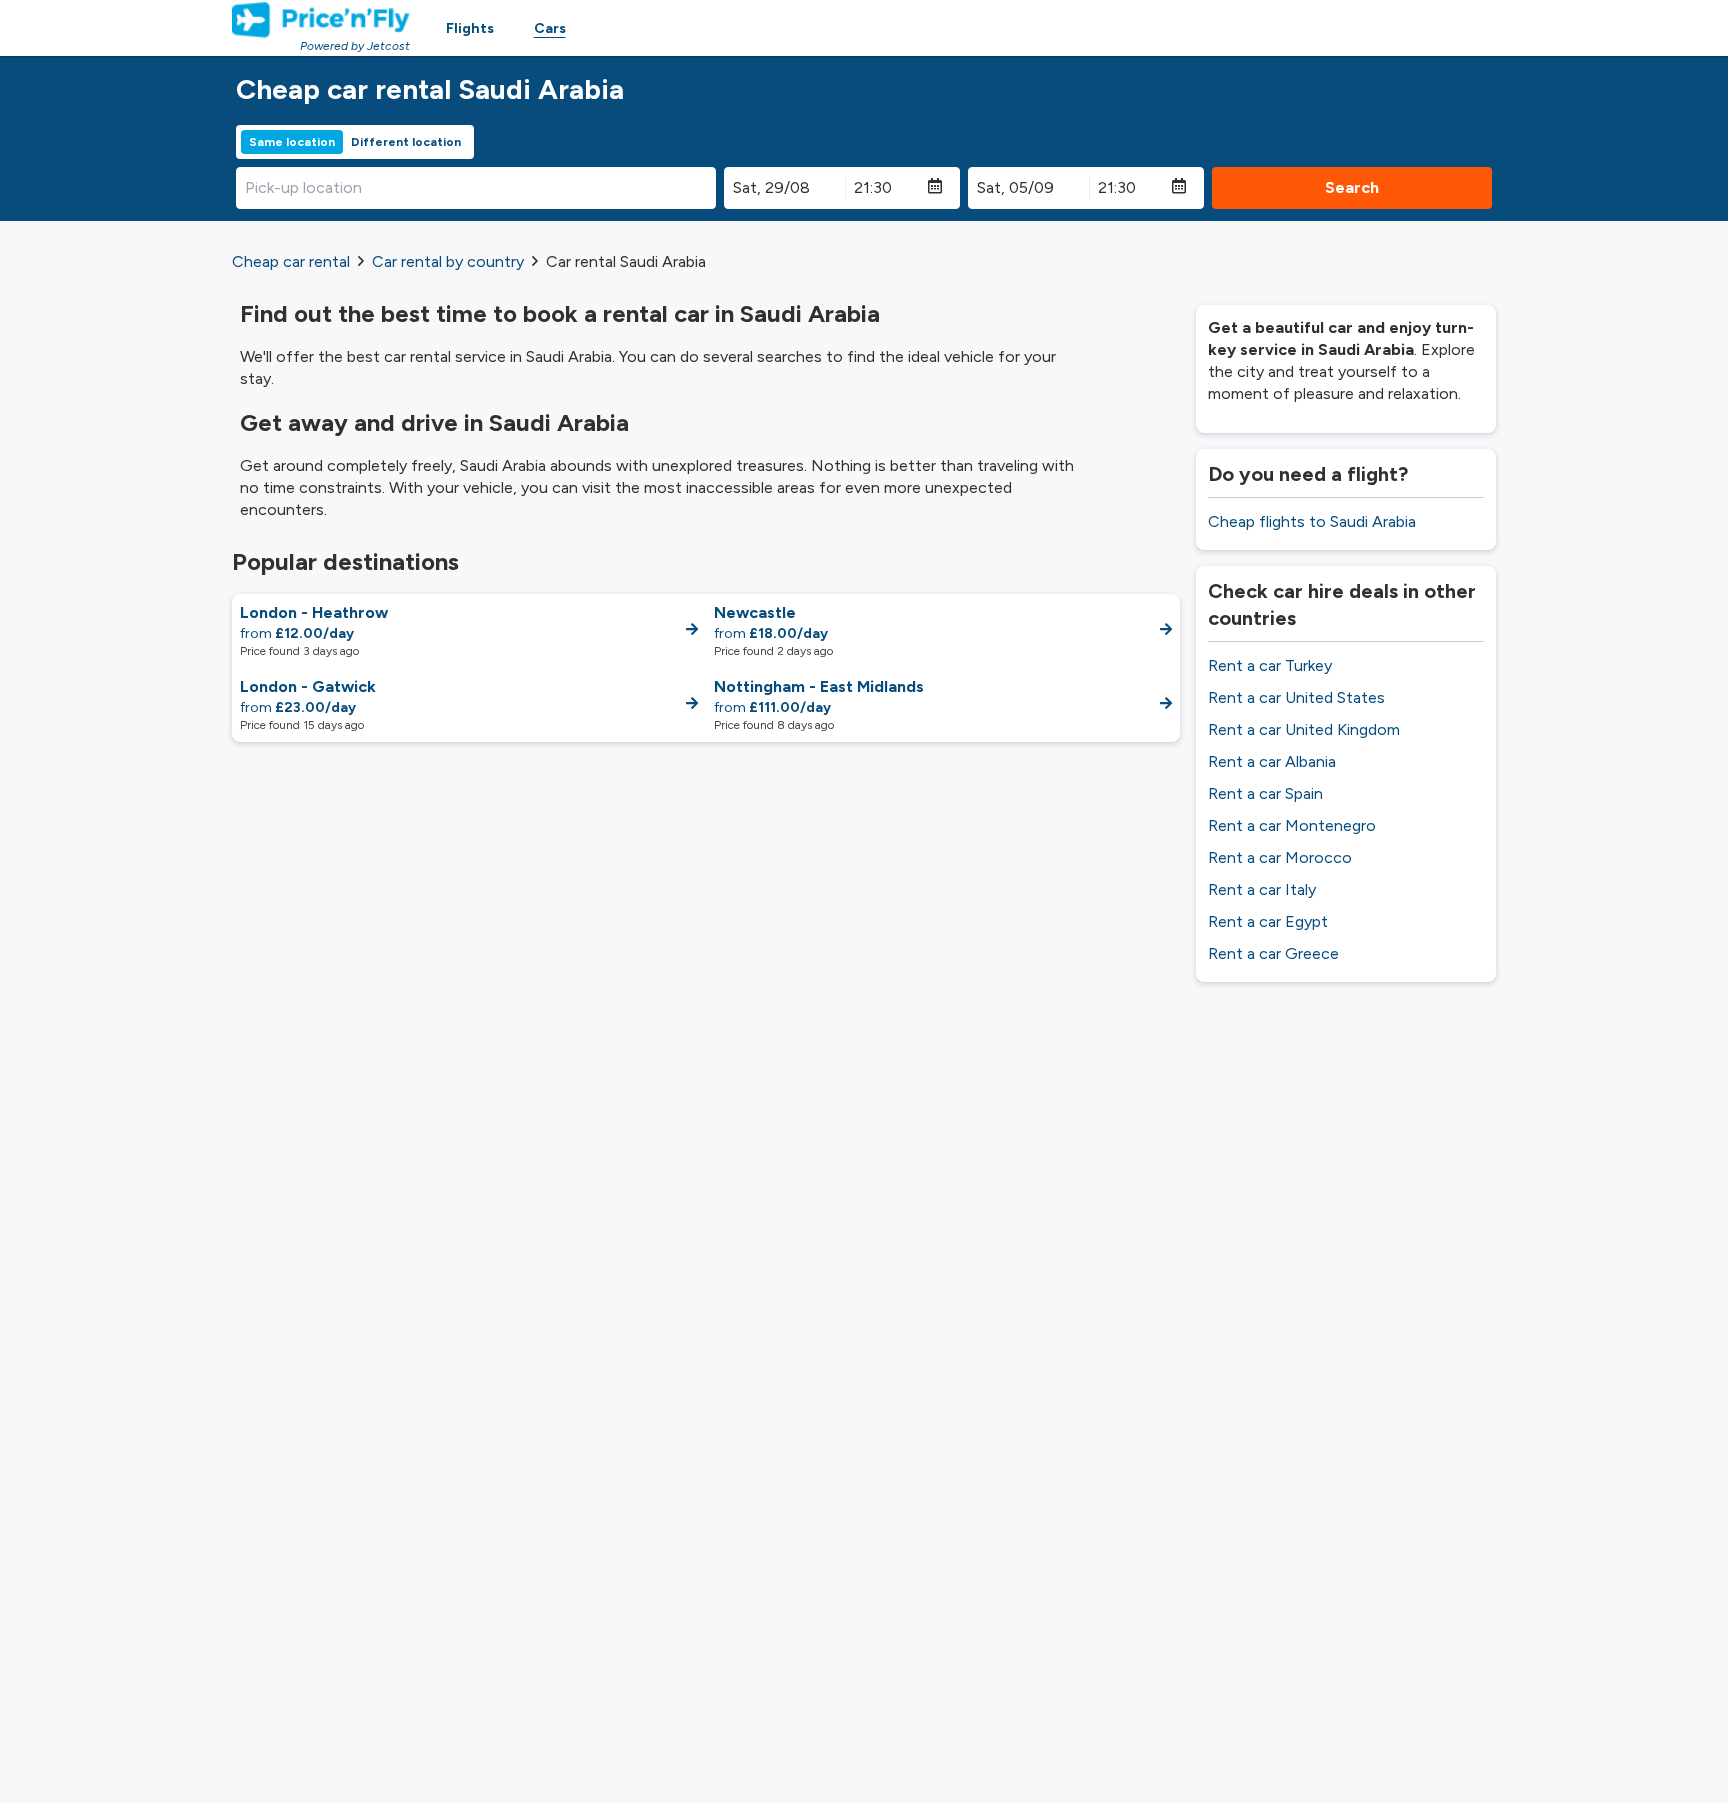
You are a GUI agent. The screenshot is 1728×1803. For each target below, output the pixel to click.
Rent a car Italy (1262, 889)
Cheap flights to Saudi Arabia (1312, 521)
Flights (470, 28)
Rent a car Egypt (1268, 921)
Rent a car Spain (1265, 793)
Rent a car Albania (1272, 761)
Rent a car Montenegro (1292, 825)
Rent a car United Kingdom (1304, 729)
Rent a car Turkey (1270, 665)
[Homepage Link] (321, 20)
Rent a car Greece (1273, 953)
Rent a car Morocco (1280, 857)
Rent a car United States (1296, 697)
